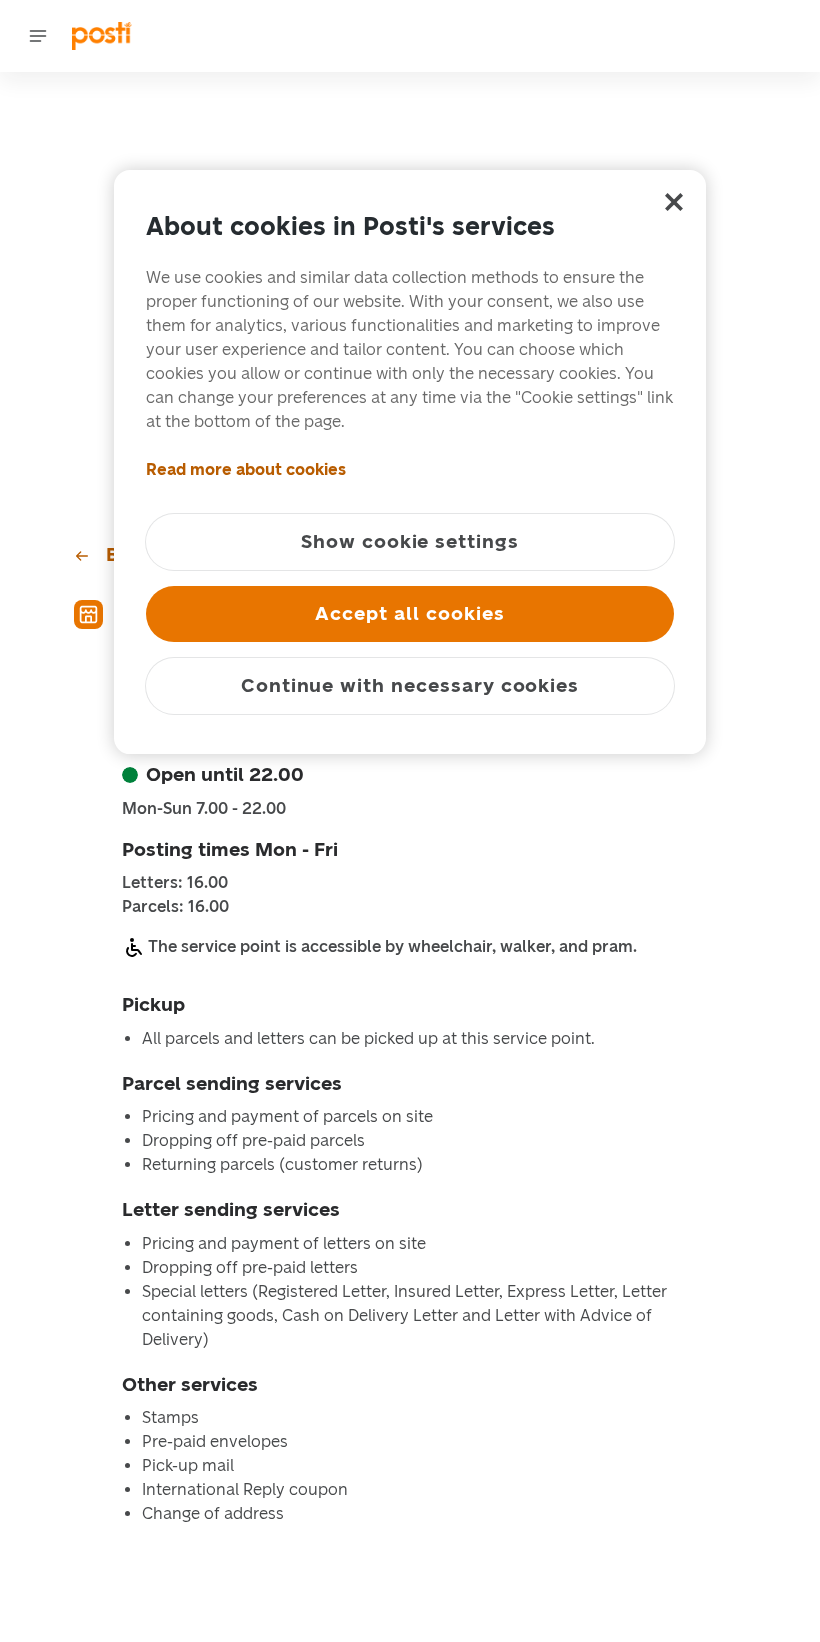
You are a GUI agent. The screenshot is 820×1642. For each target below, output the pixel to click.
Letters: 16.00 (175, 883)
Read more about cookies (246, 469)
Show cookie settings (410, 541)
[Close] (674, 202)
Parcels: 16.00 (175, 907)
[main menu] (38, 36)
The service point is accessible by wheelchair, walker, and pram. (392, 946)
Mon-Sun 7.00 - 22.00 (204, 809)
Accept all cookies (409, 613)
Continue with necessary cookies (410, 685)
